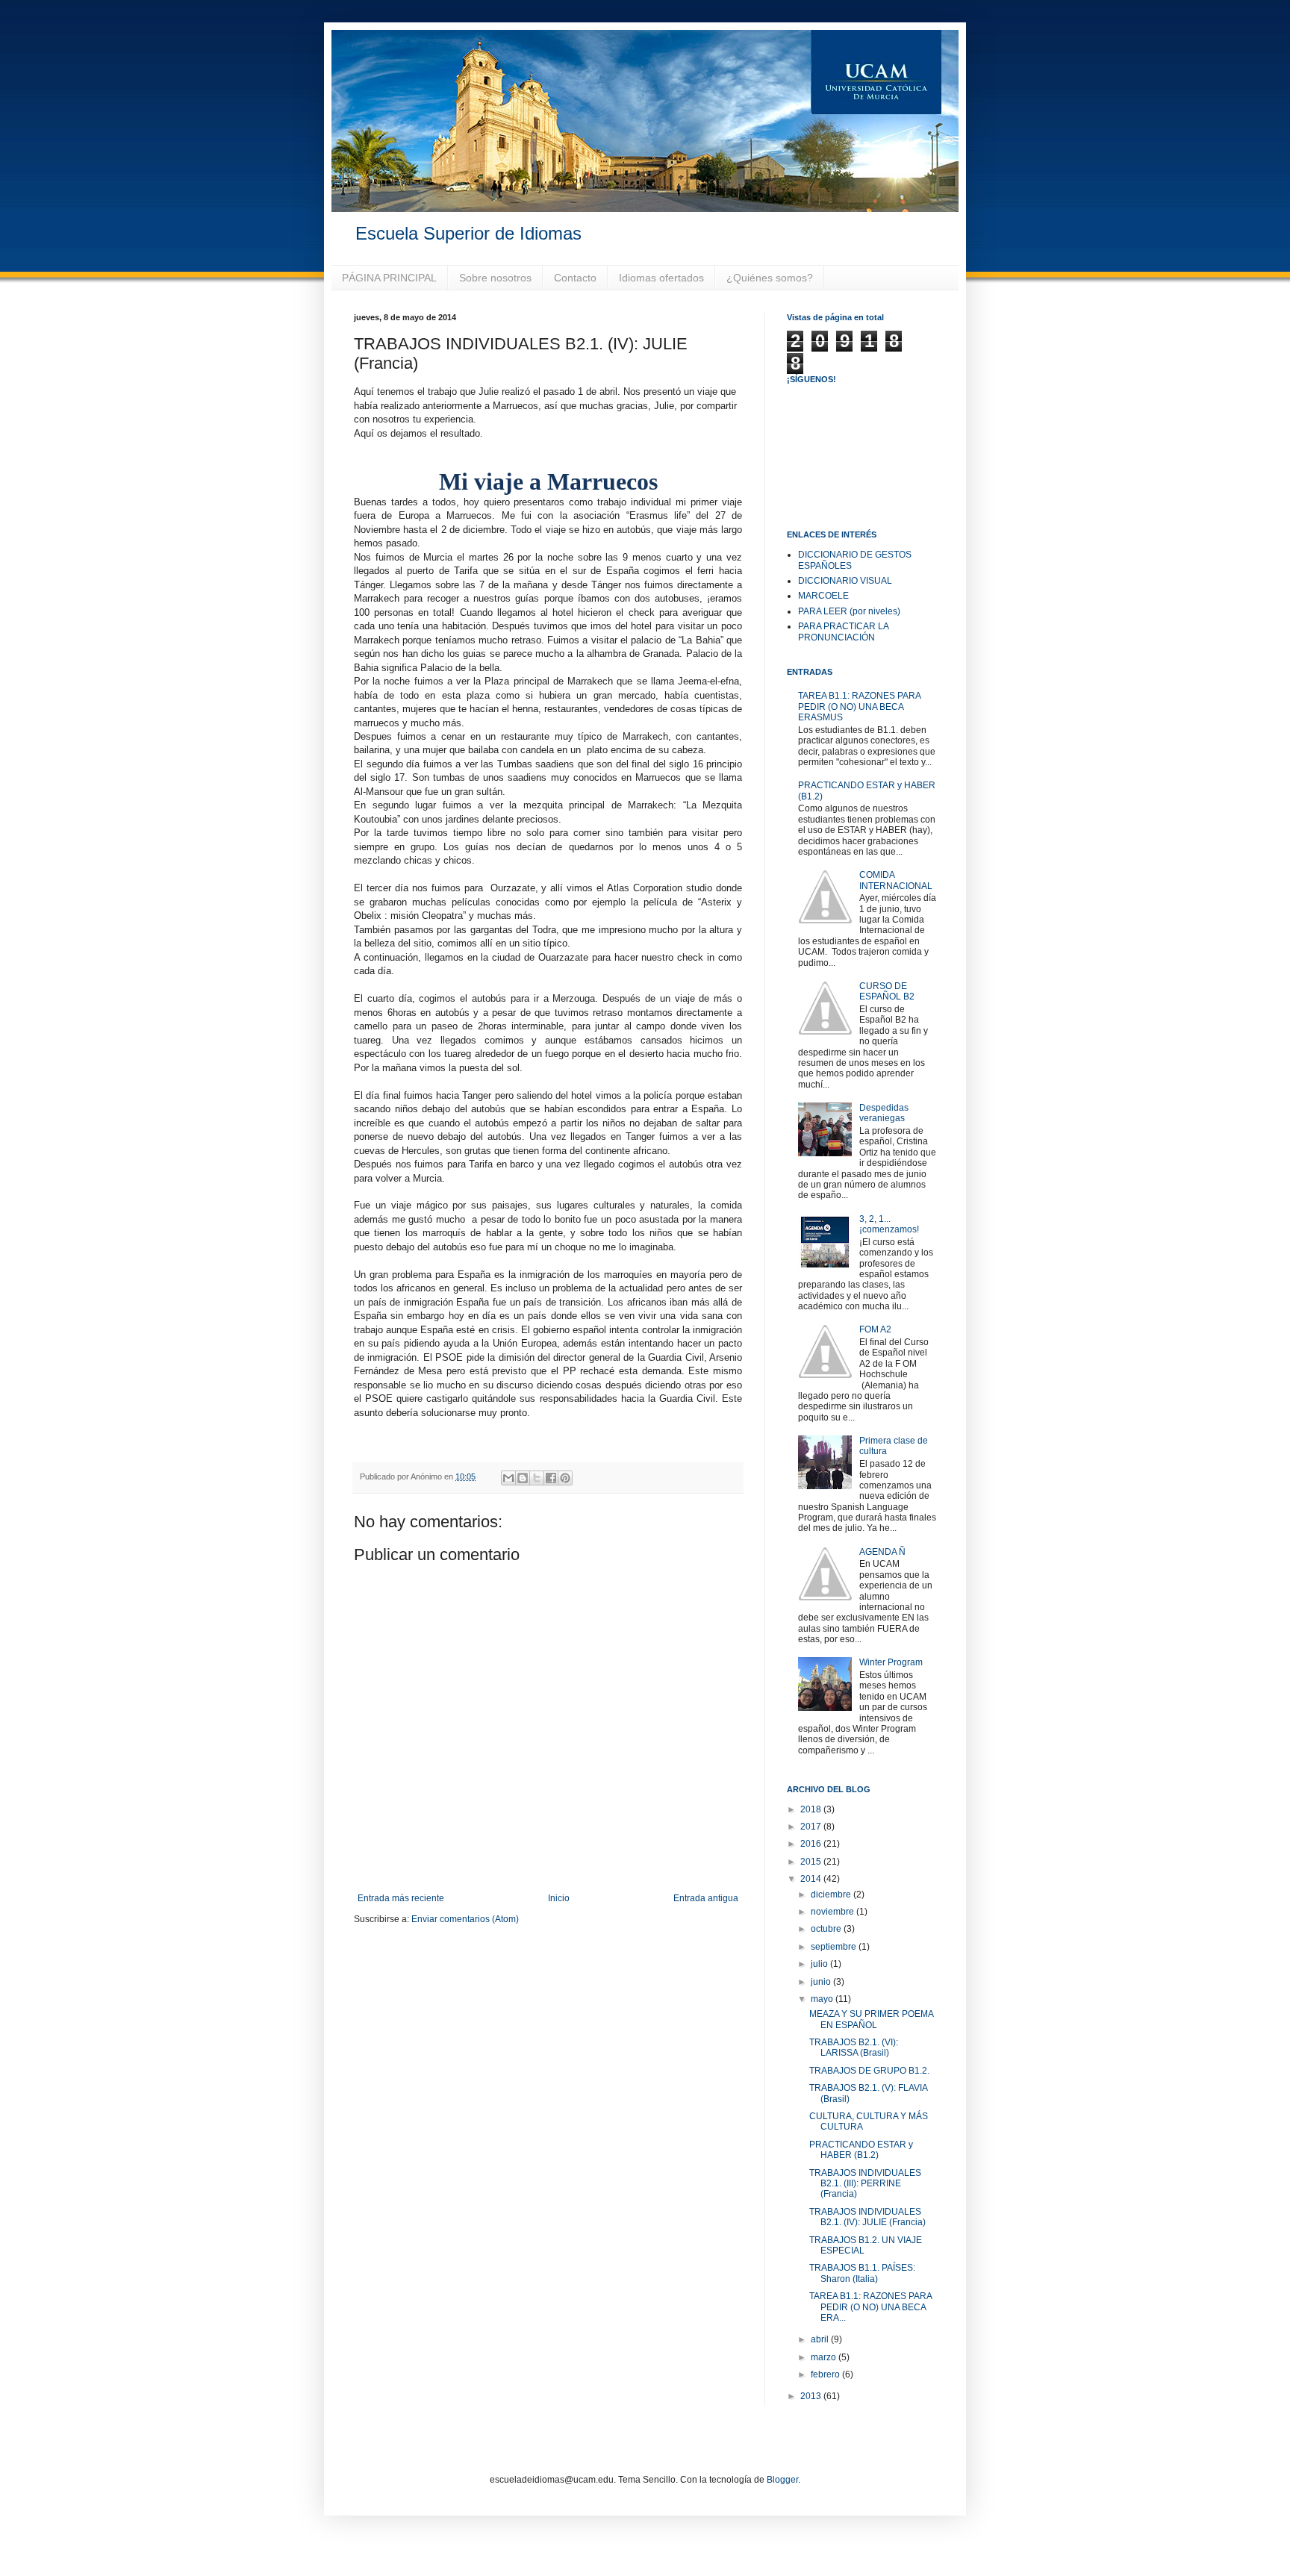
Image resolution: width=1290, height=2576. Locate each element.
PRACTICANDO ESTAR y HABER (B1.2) (861, 2150)
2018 (812, 1809)
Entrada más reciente (401, 1898)
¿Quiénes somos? (770, 278)
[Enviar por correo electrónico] (508, 1478)
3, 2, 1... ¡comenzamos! (889, 1224)
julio (820, 1964)
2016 (812, 1844)
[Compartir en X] (537, 1478)
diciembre (832, 1894)
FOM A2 (875, 1329)
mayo (823, 1999)
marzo (825, 2357)
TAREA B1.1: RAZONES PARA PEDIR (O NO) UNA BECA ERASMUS (859, 707)
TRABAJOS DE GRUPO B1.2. (869, 2071)
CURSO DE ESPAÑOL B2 (887, 991)
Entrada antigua (706, 1898)
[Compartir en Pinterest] (565, 1478)
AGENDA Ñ (882, 1552)
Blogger (782, 2480)
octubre (827, 1929)
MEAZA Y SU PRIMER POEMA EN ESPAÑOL (871, 2019)
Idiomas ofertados (661, 278)
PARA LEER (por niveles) (849, 611)
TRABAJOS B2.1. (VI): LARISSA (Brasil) (854, 2048)
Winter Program (891, 1662)
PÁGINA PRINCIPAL (389, 278)
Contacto (575, 278)
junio (822, 1982)
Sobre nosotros (495, 278)
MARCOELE (823, 596)
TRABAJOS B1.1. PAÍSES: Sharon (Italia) (862, 2273)
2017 (812, 1827)
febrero (826, 2374)
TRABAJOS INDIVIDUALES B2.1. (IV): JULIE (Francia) (867, 2217)
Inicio (559, 1898)
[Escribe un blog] (523, 1478)
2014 (812, 1879)
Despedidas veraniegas (884, 1113)
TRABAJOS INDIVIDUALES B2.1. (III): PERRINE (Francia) (865, 2184)
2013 (812, 2396)
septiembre (835, 1947)
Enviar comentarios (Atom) (465, 1919)
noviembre (833, 1912)
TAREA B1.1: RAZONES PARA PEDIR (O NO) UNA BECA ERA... (870, 2307)
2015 (812, 1862)
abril (821, 2339)
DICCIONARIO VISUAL (845, 581)
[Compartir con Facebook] (551, 1478)
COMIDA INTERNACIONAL (896, 880)
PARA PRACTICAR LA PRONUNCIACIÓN (843, 631)
